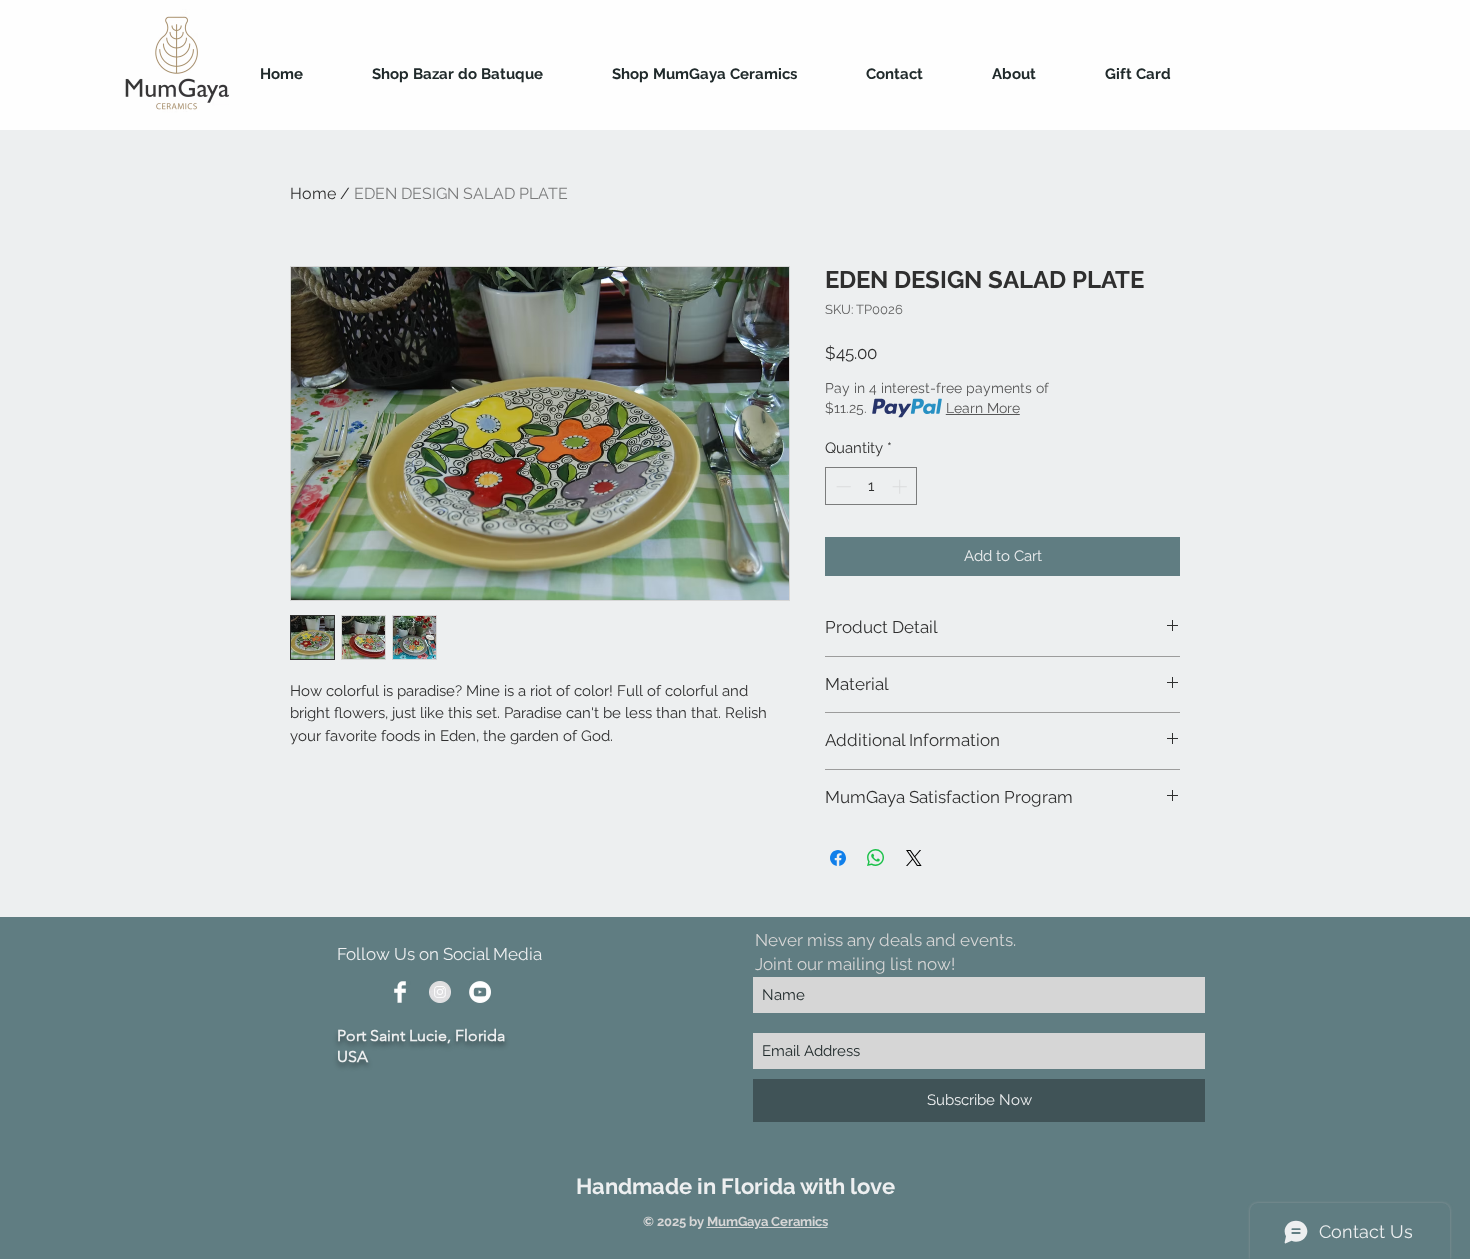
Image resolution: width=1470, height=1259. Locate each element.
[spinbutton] (871, 486)
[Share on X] (914, 858)
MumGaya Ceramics (767, 1221)
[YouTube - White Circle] (480, 992)
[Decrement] (841, 486)
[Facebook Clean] (400, 992)
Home (313, 193)
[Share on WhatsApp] (876, 858)
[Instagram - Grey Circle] (440, 992)
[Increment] (901, 486)
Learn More (983, 408)
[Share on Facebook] (838, 858)
